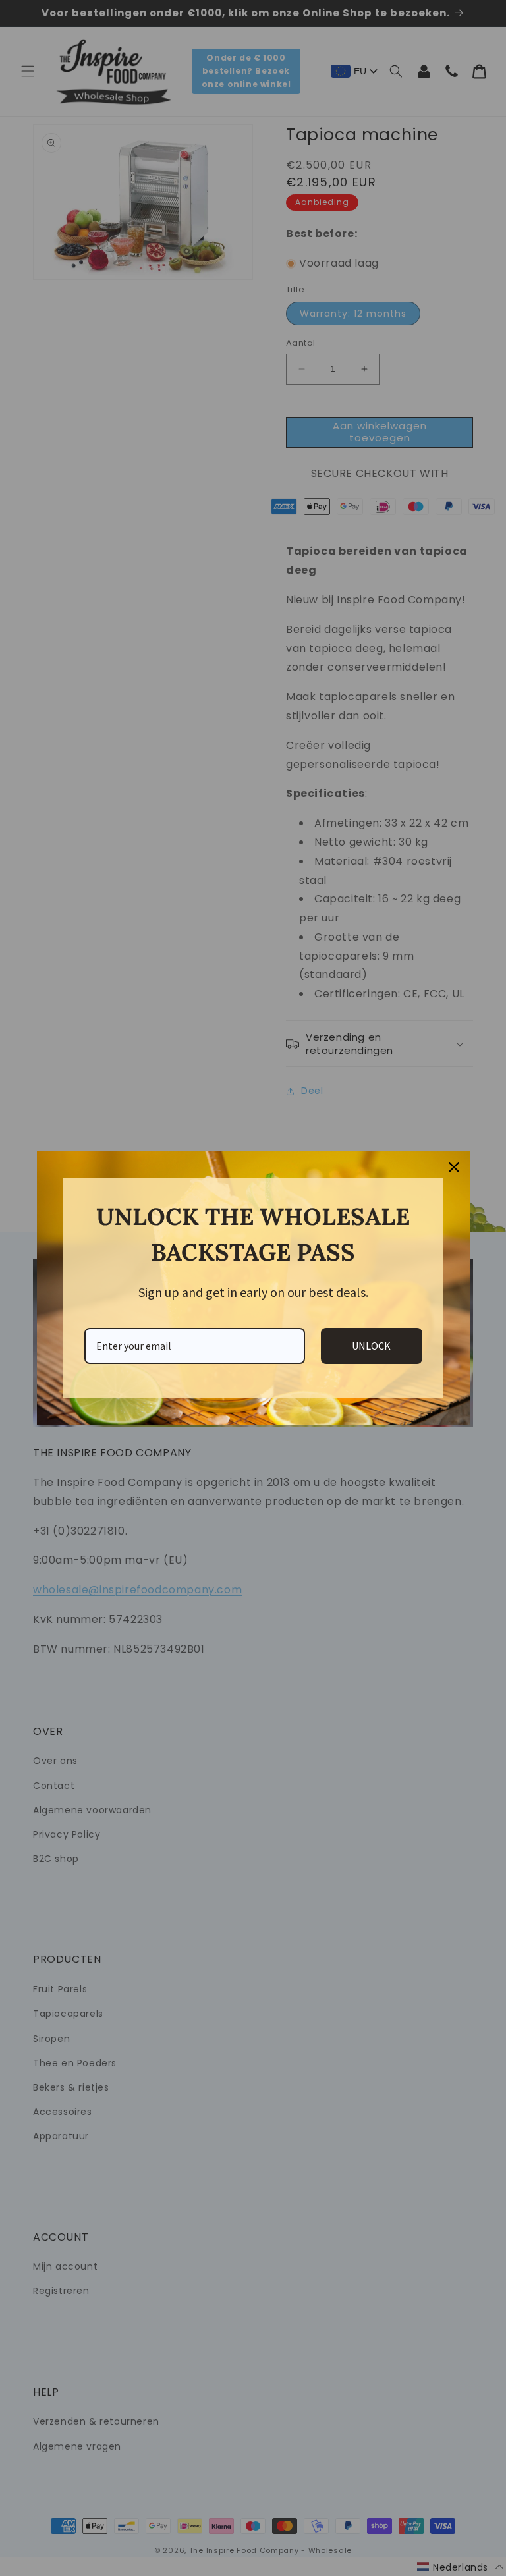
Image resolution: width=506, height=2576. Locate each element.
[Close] (454, 1167)
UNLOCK (371, 1346)
